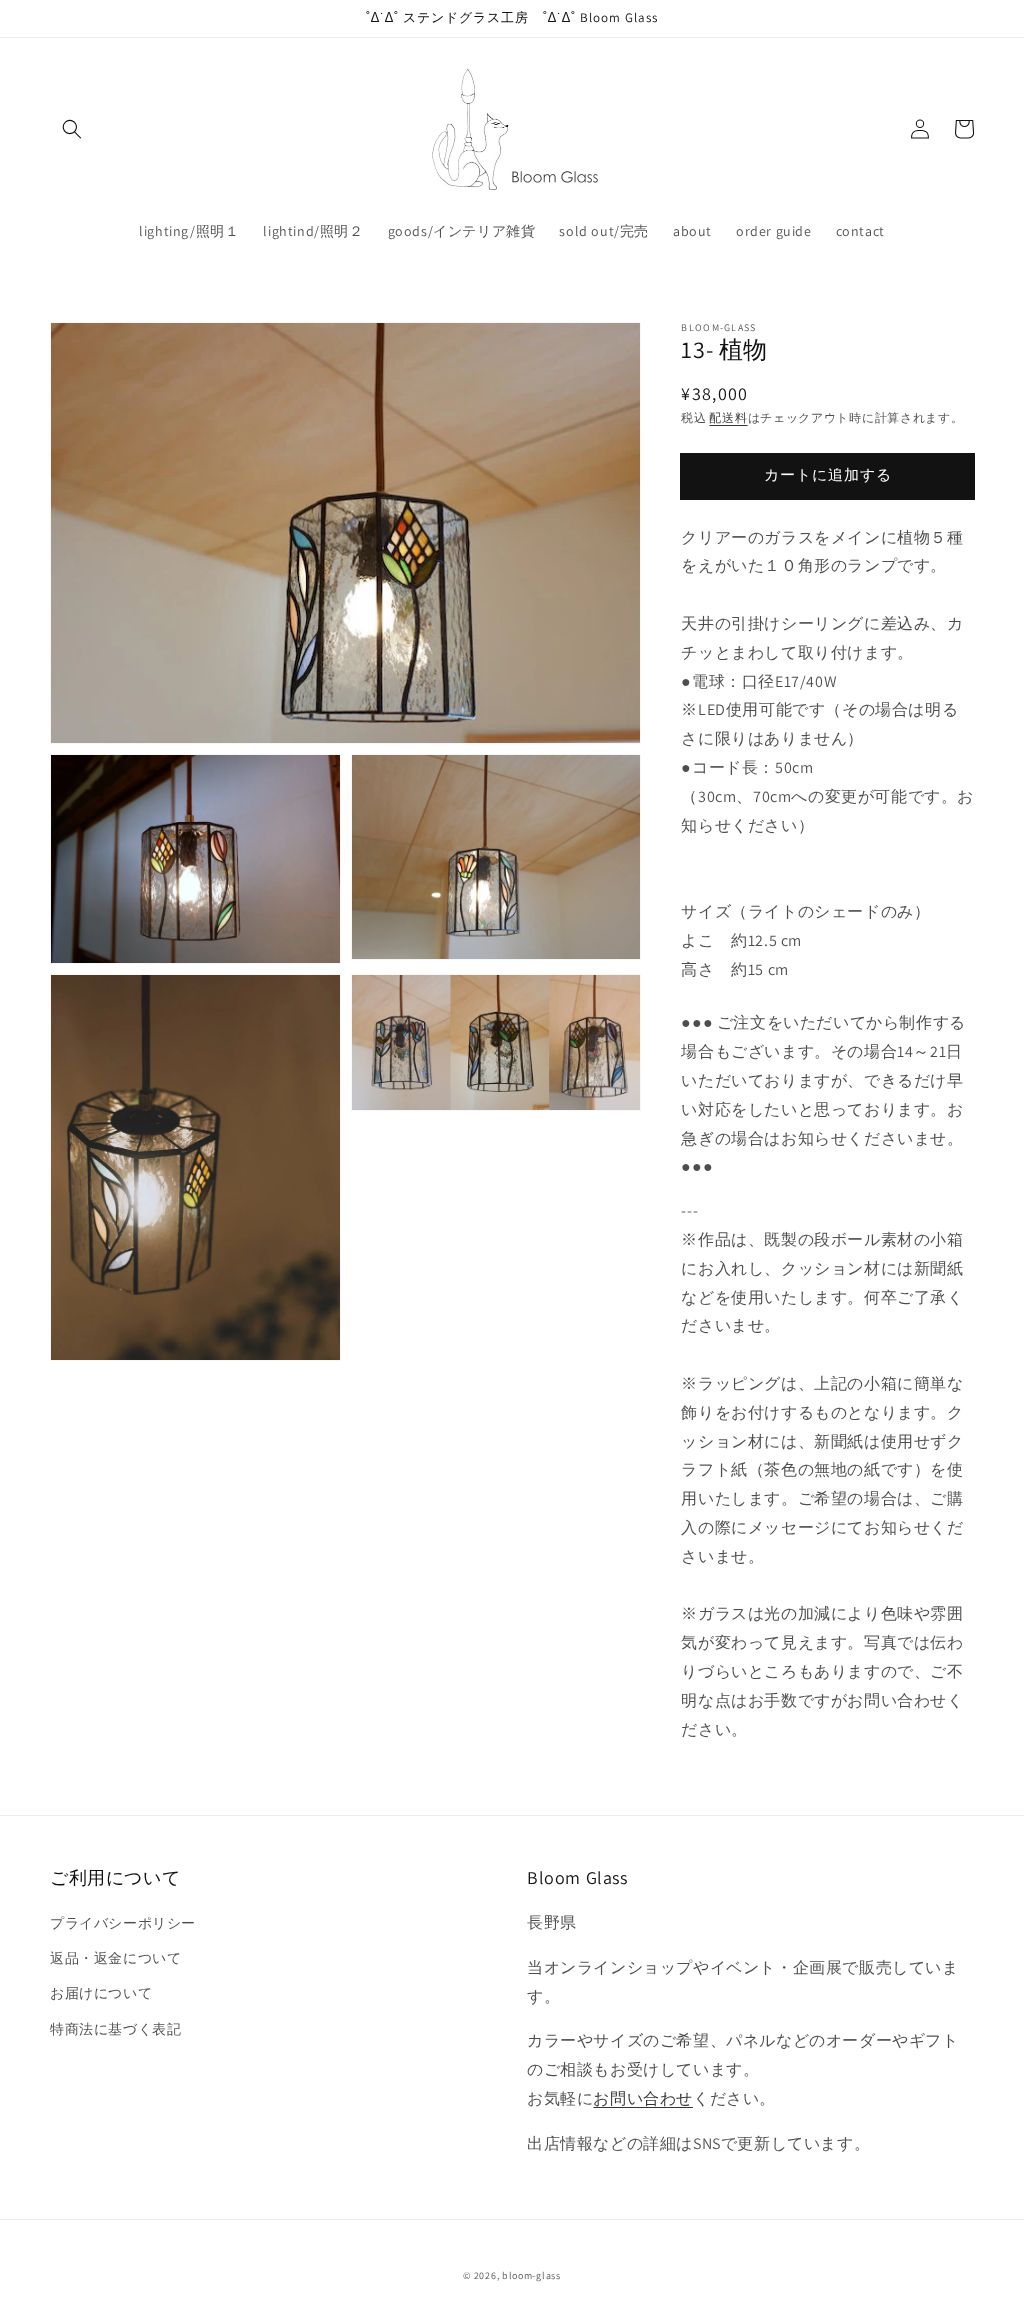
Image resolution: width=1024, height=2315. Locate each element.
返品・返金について (115, 1958)
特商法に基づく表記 (115, 2029)
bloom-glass (531, 2275)
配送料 (728, 417)
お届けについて (101, 1993)
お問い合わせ (643, 2098)
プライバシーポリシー (123, 1923)
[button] (72, 129)
